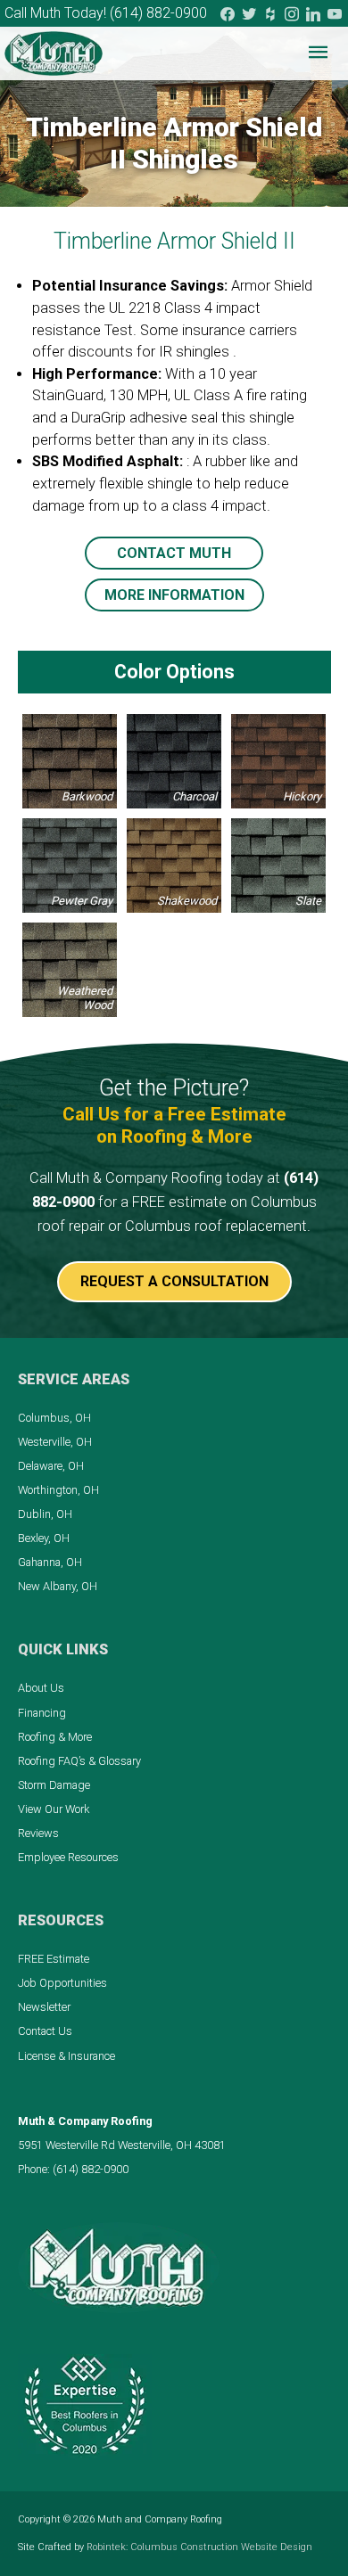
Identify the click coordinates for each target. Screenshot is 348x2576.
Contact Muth (174, 553)
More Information (174, 595)
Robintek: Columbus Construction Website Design (199, 2547)
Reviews (38, 1833)
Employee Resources (68, 1857)
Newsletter (44, 2007)
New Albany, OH (58, 1586)
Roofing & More (55, 1737)
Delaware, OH (51, 1466)
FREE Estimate (54, 1959)
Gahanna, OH (50, 1562)
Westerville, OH (55, 1442)
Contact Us (45, 2031)
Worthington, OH (58, 1490)
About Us (41, 1688)
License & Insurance (66, 2056)
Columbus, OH (54, 1418)
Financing (42, 1713)
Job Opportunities (62, 1983)
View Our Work (54, 1809)
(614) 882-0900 (158, 13)
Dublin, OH (45, 1514)
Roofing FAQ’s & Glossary (79, 1761)
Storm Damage (54, 1785)
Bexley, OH (44, 1538)
